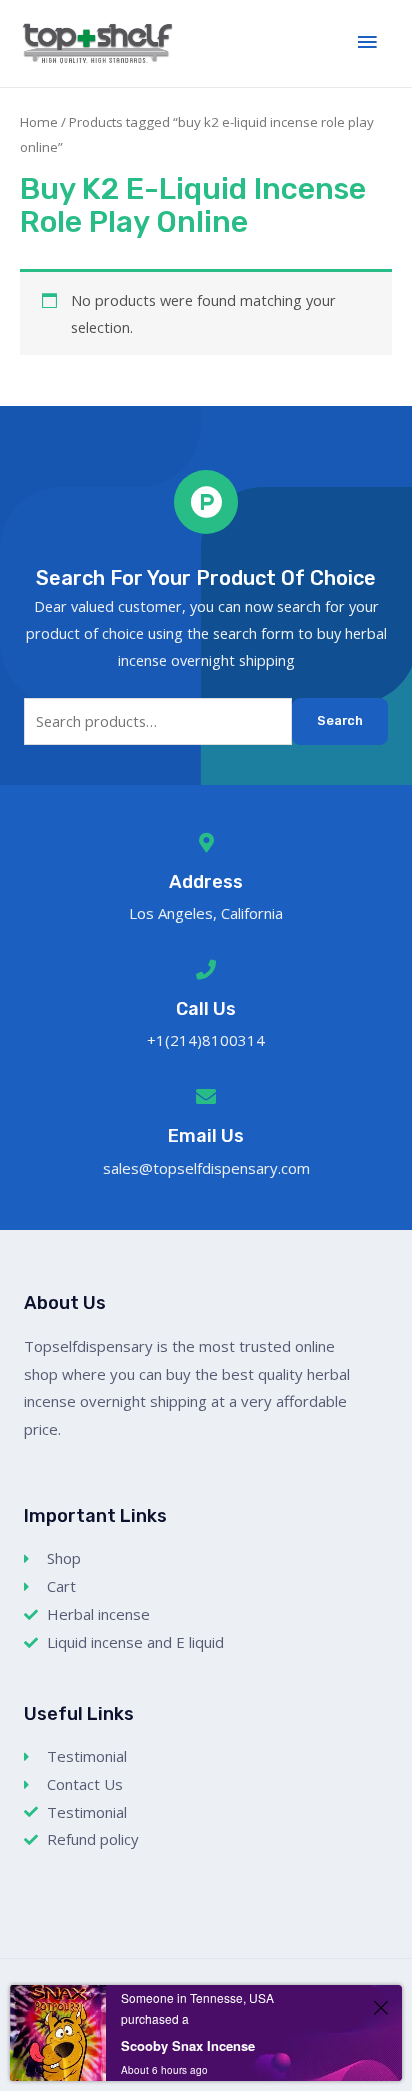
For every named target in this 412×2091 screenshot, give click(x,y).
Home (39, 122)
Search (340, 720)
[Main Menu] (367, 43)
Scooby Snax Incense (188, 2045)
